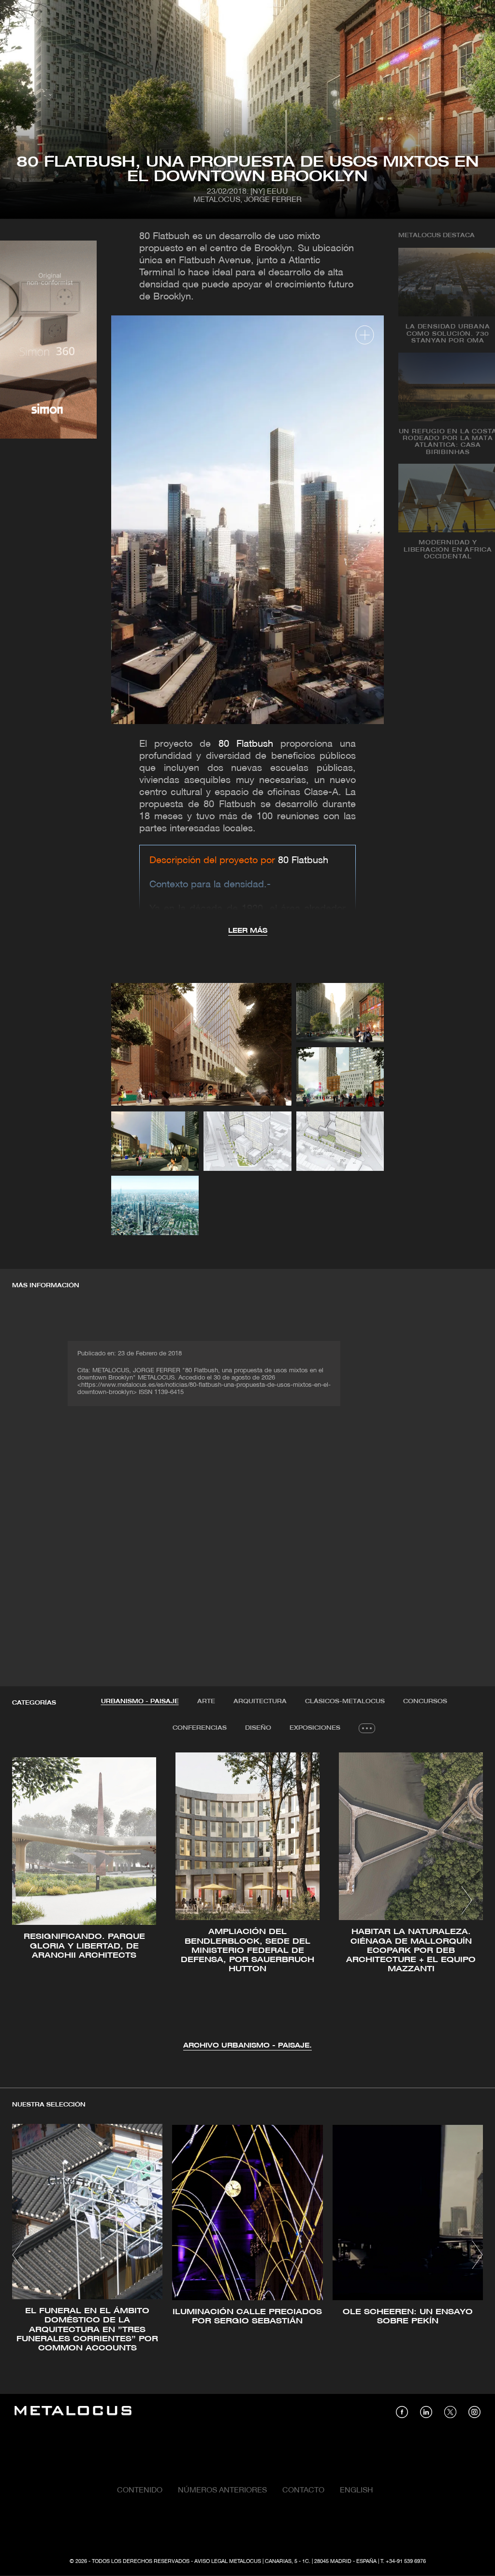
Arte (206, 1701)
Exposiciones (315, 1728)
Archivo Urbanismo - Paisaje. (247, 2046)
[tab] (140, 1702)
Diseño (258, 1728)
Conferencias (200, 1728)
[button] (28, 1900)
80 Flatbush (246, 744)
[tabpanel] (247, 1902)
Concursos (425, 1701)
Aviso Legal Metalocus (228, 2562)
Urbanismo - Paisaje (140, 1701)
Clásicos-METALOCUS (345, 1701)
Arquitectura (260, 1701)
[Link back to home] (73, 2412)
